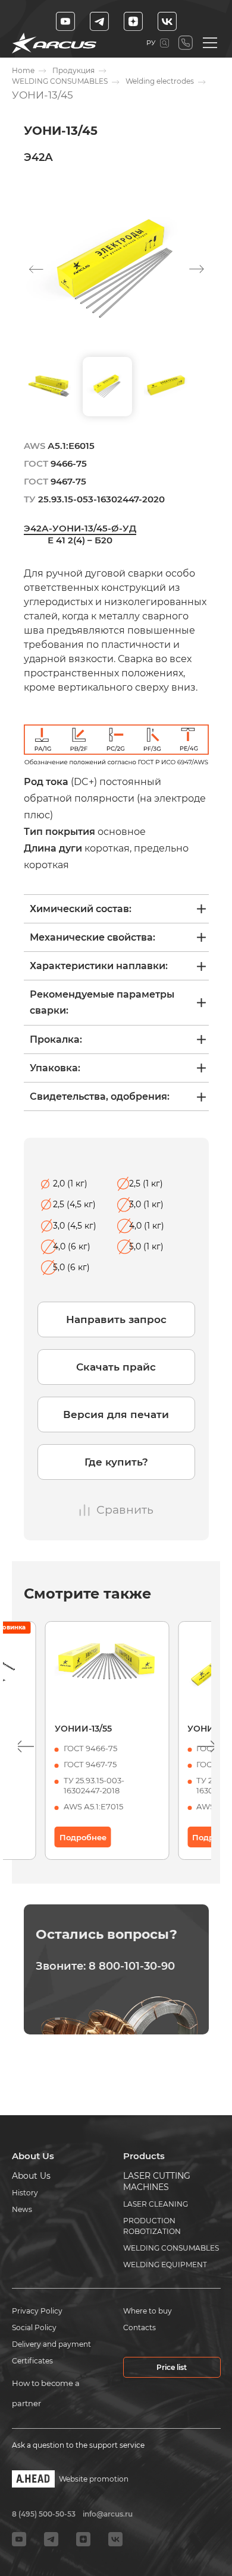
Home (23, 70)
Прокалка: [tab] (56, 1039)
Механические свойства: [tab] (93, 937)
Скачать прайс (116, 1367)
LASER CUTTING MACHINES (157, 2181)
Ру (151, 43)
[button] (197, 269)
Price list (172, 2367)
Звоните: (105, 1966)
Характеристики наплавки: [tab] (99, 966)
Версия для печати (116, 1414)
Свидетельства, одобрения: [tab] (100, 1096)
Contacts (139, 2327)
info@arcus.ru (108, 2514)
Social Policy (34, 2327)
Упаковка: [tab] (55, 1068)
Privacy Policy (37, 2311)
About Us (31, 2176)
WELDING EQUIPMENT (165, 2265)
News (22, 2209)
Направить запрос (116, 1319)
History (25, 2193)
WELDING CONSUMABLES (60, 81)
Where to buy (148, 2311)
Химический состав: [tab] (81, 909)
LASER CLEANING (156, 2204)
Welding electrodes (160, 81)
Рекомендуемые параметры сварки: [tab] (102, 1002)
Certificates (32, 2361)
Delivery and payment (51, 2344)
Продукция (73, 70)
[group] (116, 269)
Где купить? (116, 1462)
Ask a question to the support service (78, 2445)
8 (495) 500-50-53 (185, 43)
